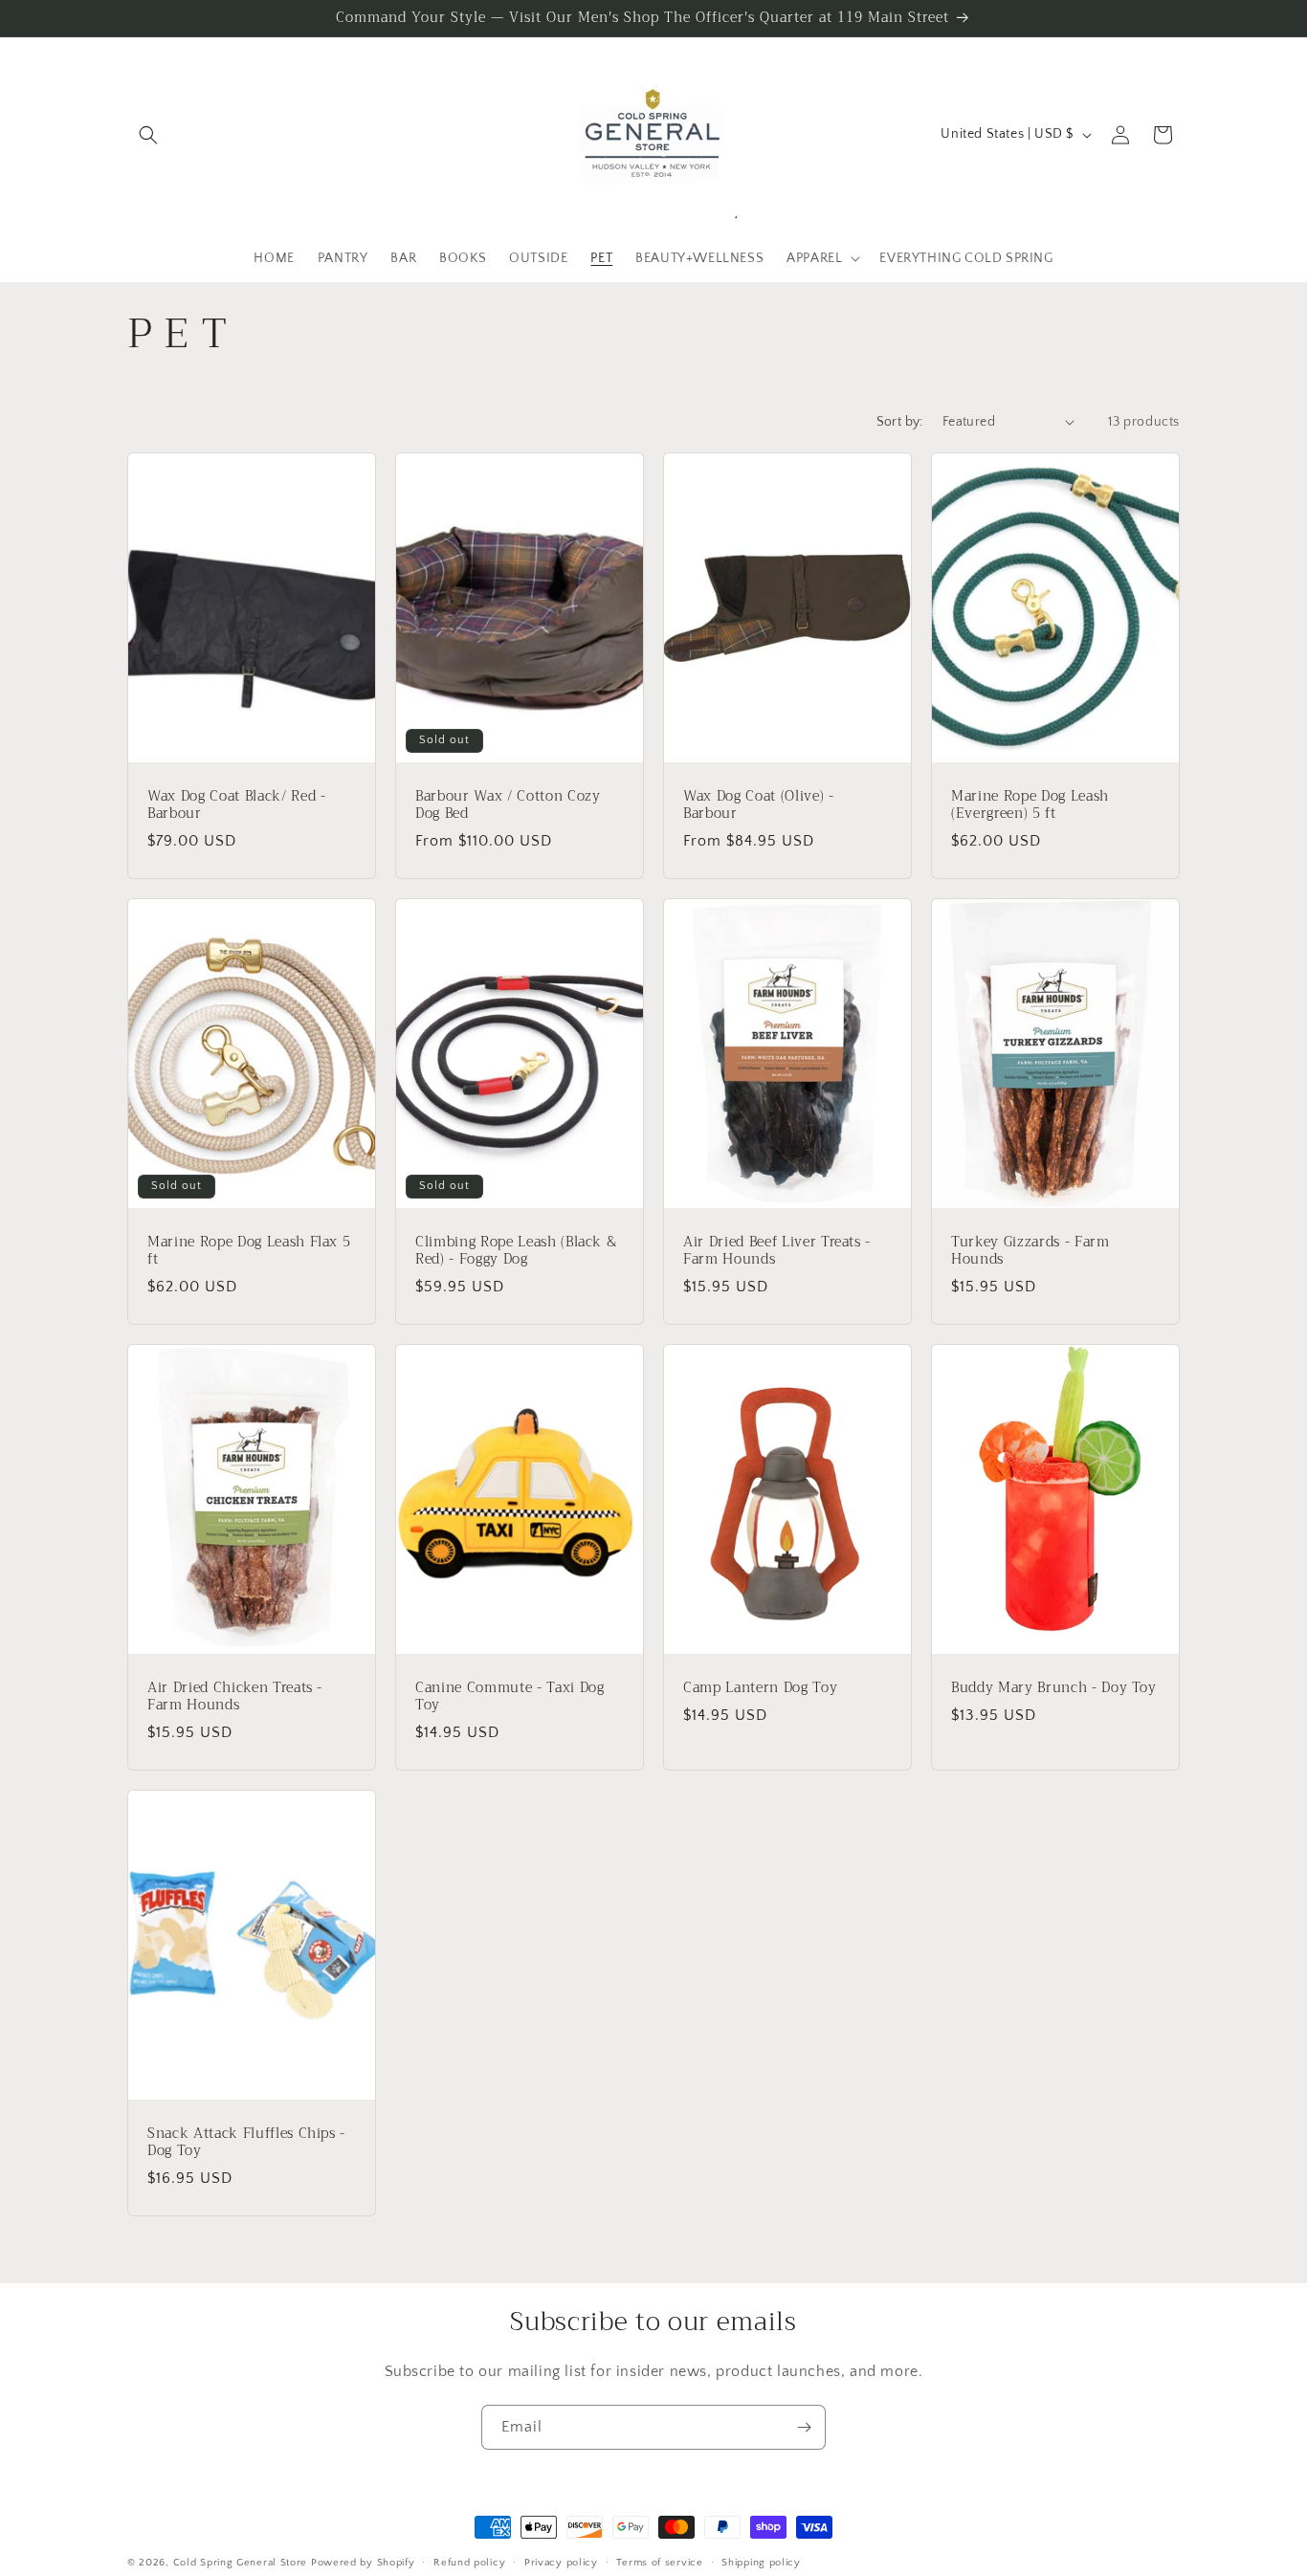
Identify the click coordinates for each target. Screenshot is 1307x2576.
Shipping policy (761, 2562)
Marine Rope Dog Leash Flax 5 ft (249, 1250)
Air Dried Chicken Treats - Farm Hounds (235, 1696)
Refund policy (469, 2562)
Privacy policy (561, 2562)
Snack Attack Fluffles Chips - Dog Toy (246, 2142)
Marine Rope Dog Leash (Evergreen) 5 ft (1030, 804)
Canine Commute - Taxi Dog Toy (510, 1696)
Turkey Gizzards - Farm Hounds (1030, 1250)
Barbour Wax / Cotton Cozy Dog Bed (508, 804)
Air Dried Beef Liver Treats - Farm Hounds (777, 1250)
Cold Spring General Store (241, 2563)
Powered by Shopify (363, 2563)
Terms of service (659, 2562)
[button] (148, 135)
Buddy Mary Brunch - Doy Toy (1054, 1687)
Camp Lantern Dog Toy (760, 1687)
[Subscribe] (804, 2427)
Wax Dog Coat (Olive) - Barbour (759, 804)
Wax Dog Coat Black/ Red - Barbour (237, 804)
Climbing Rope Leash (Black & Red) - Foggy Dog (516, 1250)
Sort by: (900, 422)
